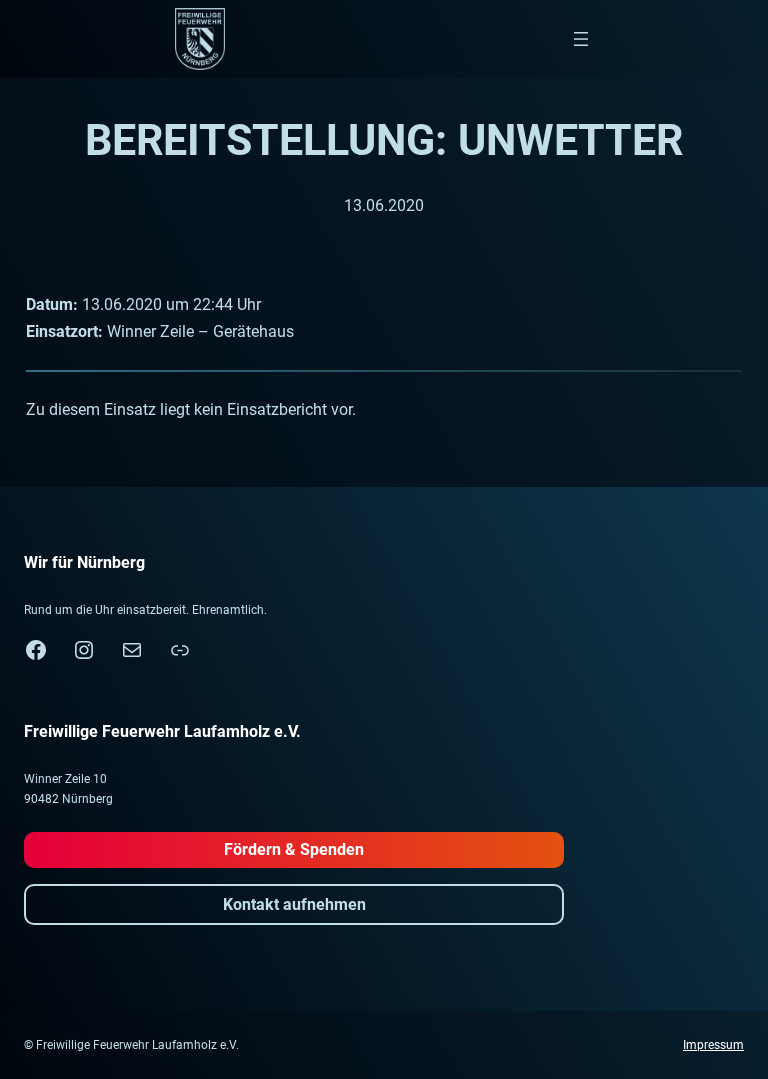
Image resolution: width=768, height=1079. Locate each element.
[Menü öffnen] (581, 39)
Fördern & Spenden (294, 849)
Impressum (713, 1045)
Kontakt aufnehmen (294, 904)
